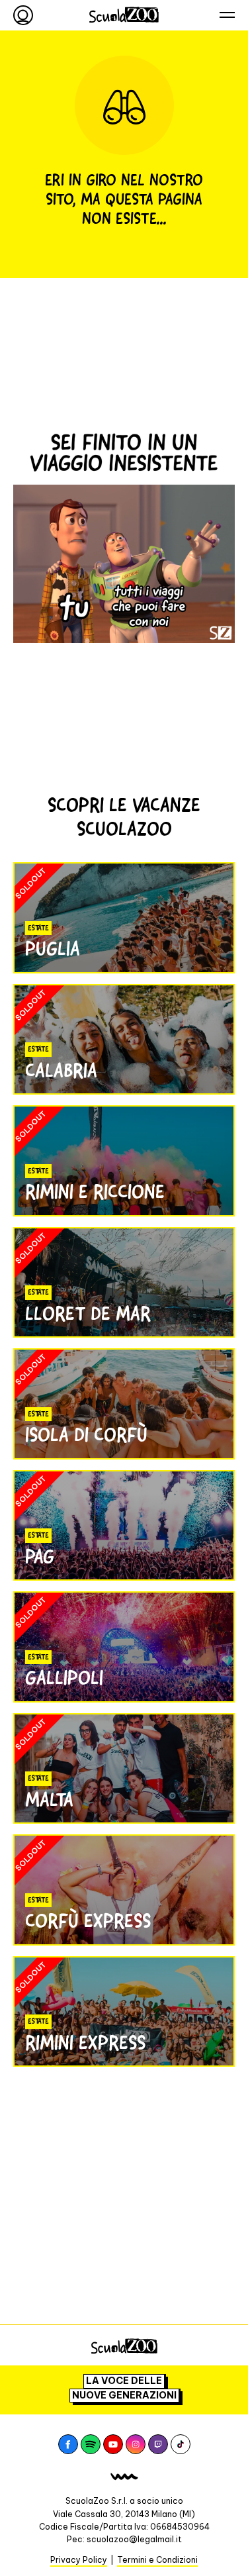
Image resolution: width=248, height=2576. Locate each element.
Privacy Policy (79, 2560)
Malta (49, 1800)
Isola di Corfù (86, 1435)
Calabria (61, 1070)
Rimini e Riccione (95, 1192)
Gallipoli (64, 1678)
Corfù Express (88, 1921)
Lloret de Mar (88, 1313)
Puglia (53, 949)
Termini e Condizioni (157, 2560)
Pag (40, 1557)
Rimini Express (85, 2043)
